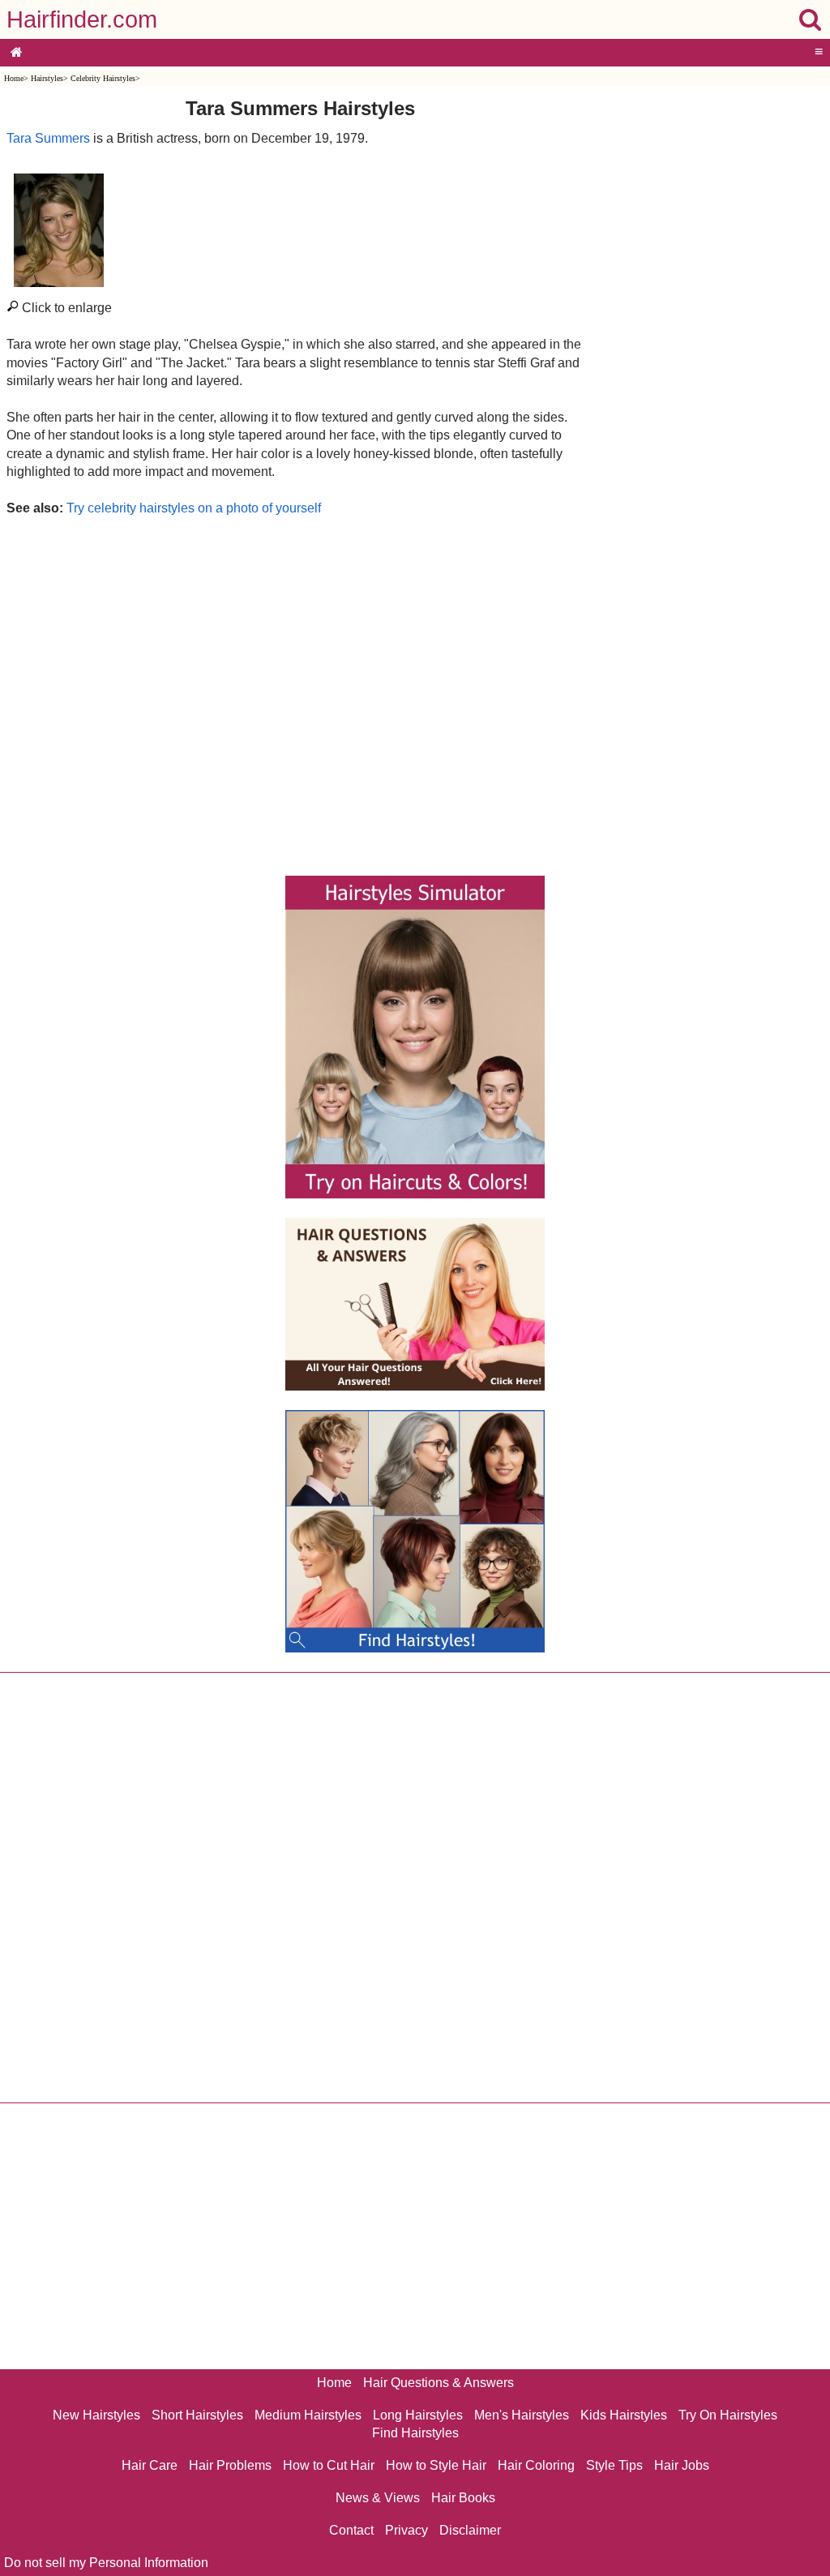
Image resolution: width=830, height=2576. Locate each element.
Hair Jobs (682, 2465)
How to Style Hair (436, 2465)
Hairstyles (47, 78)
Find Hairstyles (415, 2433)
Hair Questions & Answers (439, 2383)
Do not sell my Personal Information (106, 2563)
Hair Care (150, 2465)
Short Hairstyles (197, 2415)
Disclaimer (470, 2530)
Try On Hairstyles (728, 2415)
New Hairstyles (96, 2415)
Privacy (406, 2530)
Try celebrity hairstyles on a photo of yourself (194, 508)
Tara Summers (48, 138)
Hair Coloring (536, 2465)
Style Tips (614, 2465)
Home (14, 78)
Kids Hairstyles (624, 2415)
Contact (351, 2530)
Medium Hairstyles (308, 2415)
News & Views (378, 2498)
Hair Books (463, 2498)
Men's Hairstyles (522, 2415)
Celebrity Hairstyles (103, 78)
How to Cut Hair (329, 2465)
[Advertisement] (300, 692)
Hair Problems (230, 2465)
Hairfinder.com (82, 19)
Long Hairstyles (418, 2415)
